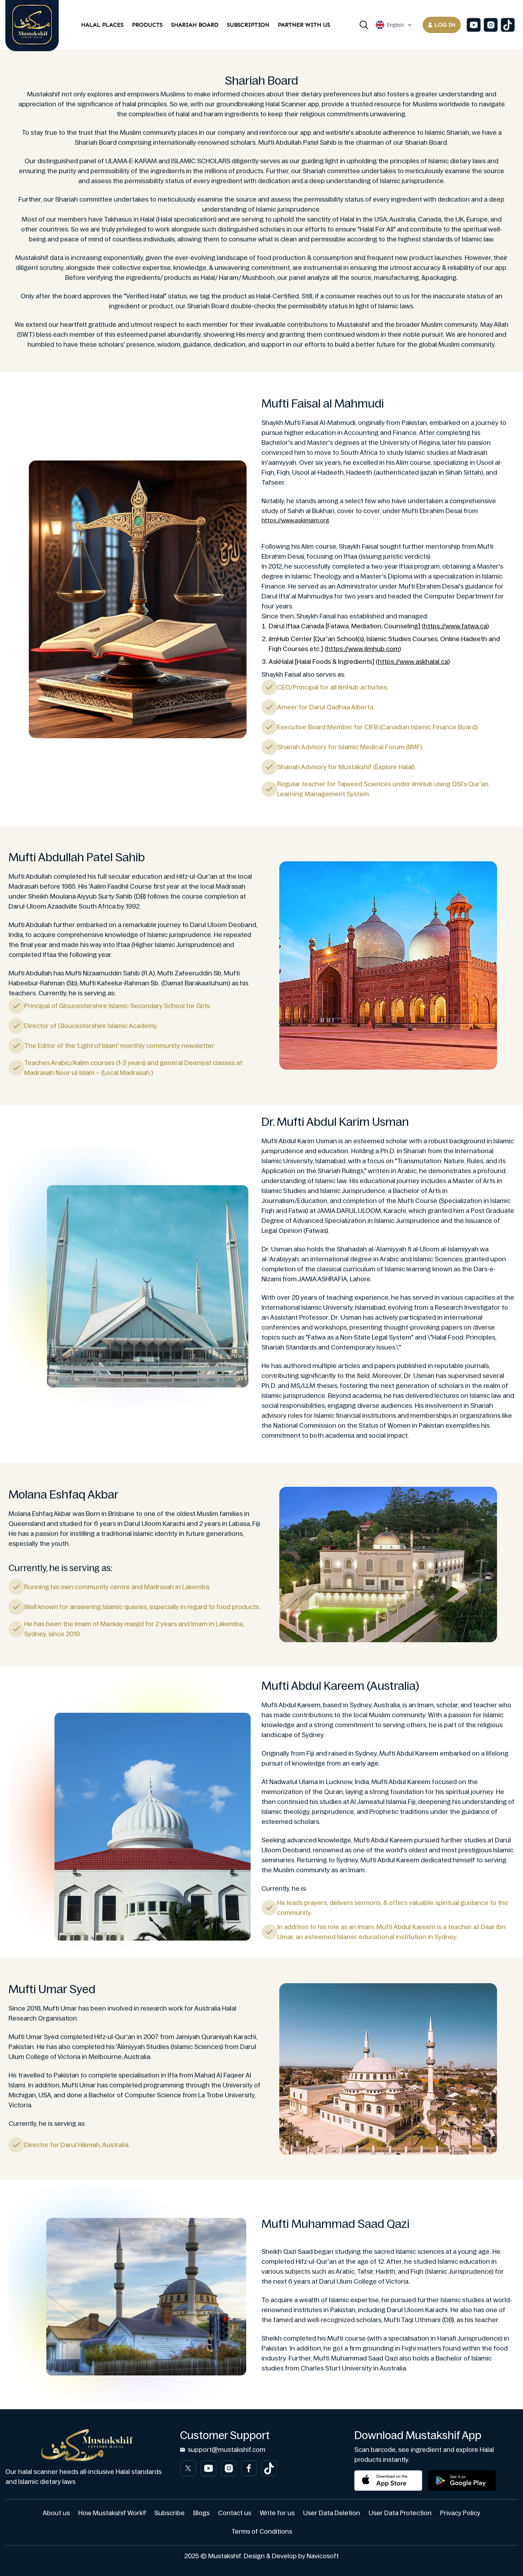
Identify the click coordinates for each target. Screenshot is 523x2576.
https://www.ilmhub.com (363, 649)
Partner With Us (304, 25)
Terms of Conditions (262, 2532)
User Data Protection (400, 2513)
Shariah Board (195, 25)
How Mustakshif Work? (112, 2513)
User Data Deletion (332, 2513)
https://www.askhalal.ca (413, 662)
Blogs (201, 2513)
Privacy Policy (460, 2513)
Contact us (235, 2513)
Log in (445, 25)
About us (56, 2513)
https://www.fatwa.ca (455, 626)
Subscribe (170, 2513)
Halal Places (102, 25)
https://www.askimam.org (295, 520)
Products (147, 25)
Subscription (248, 25)
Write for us (277, 2513)
